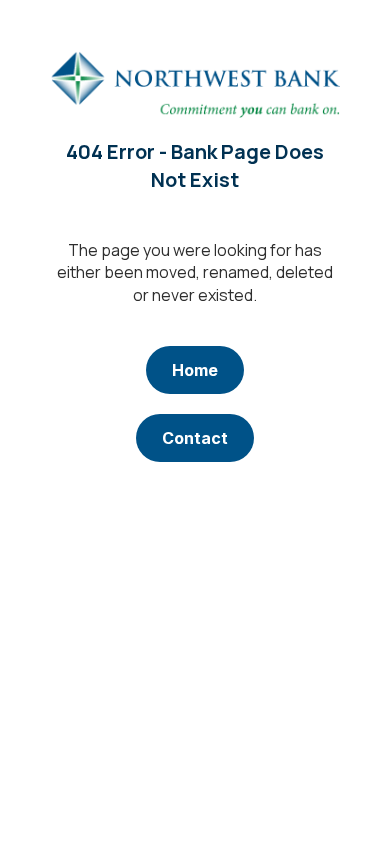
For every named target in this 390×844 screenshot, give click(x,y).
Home (195, 370)
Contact (195, 438)
